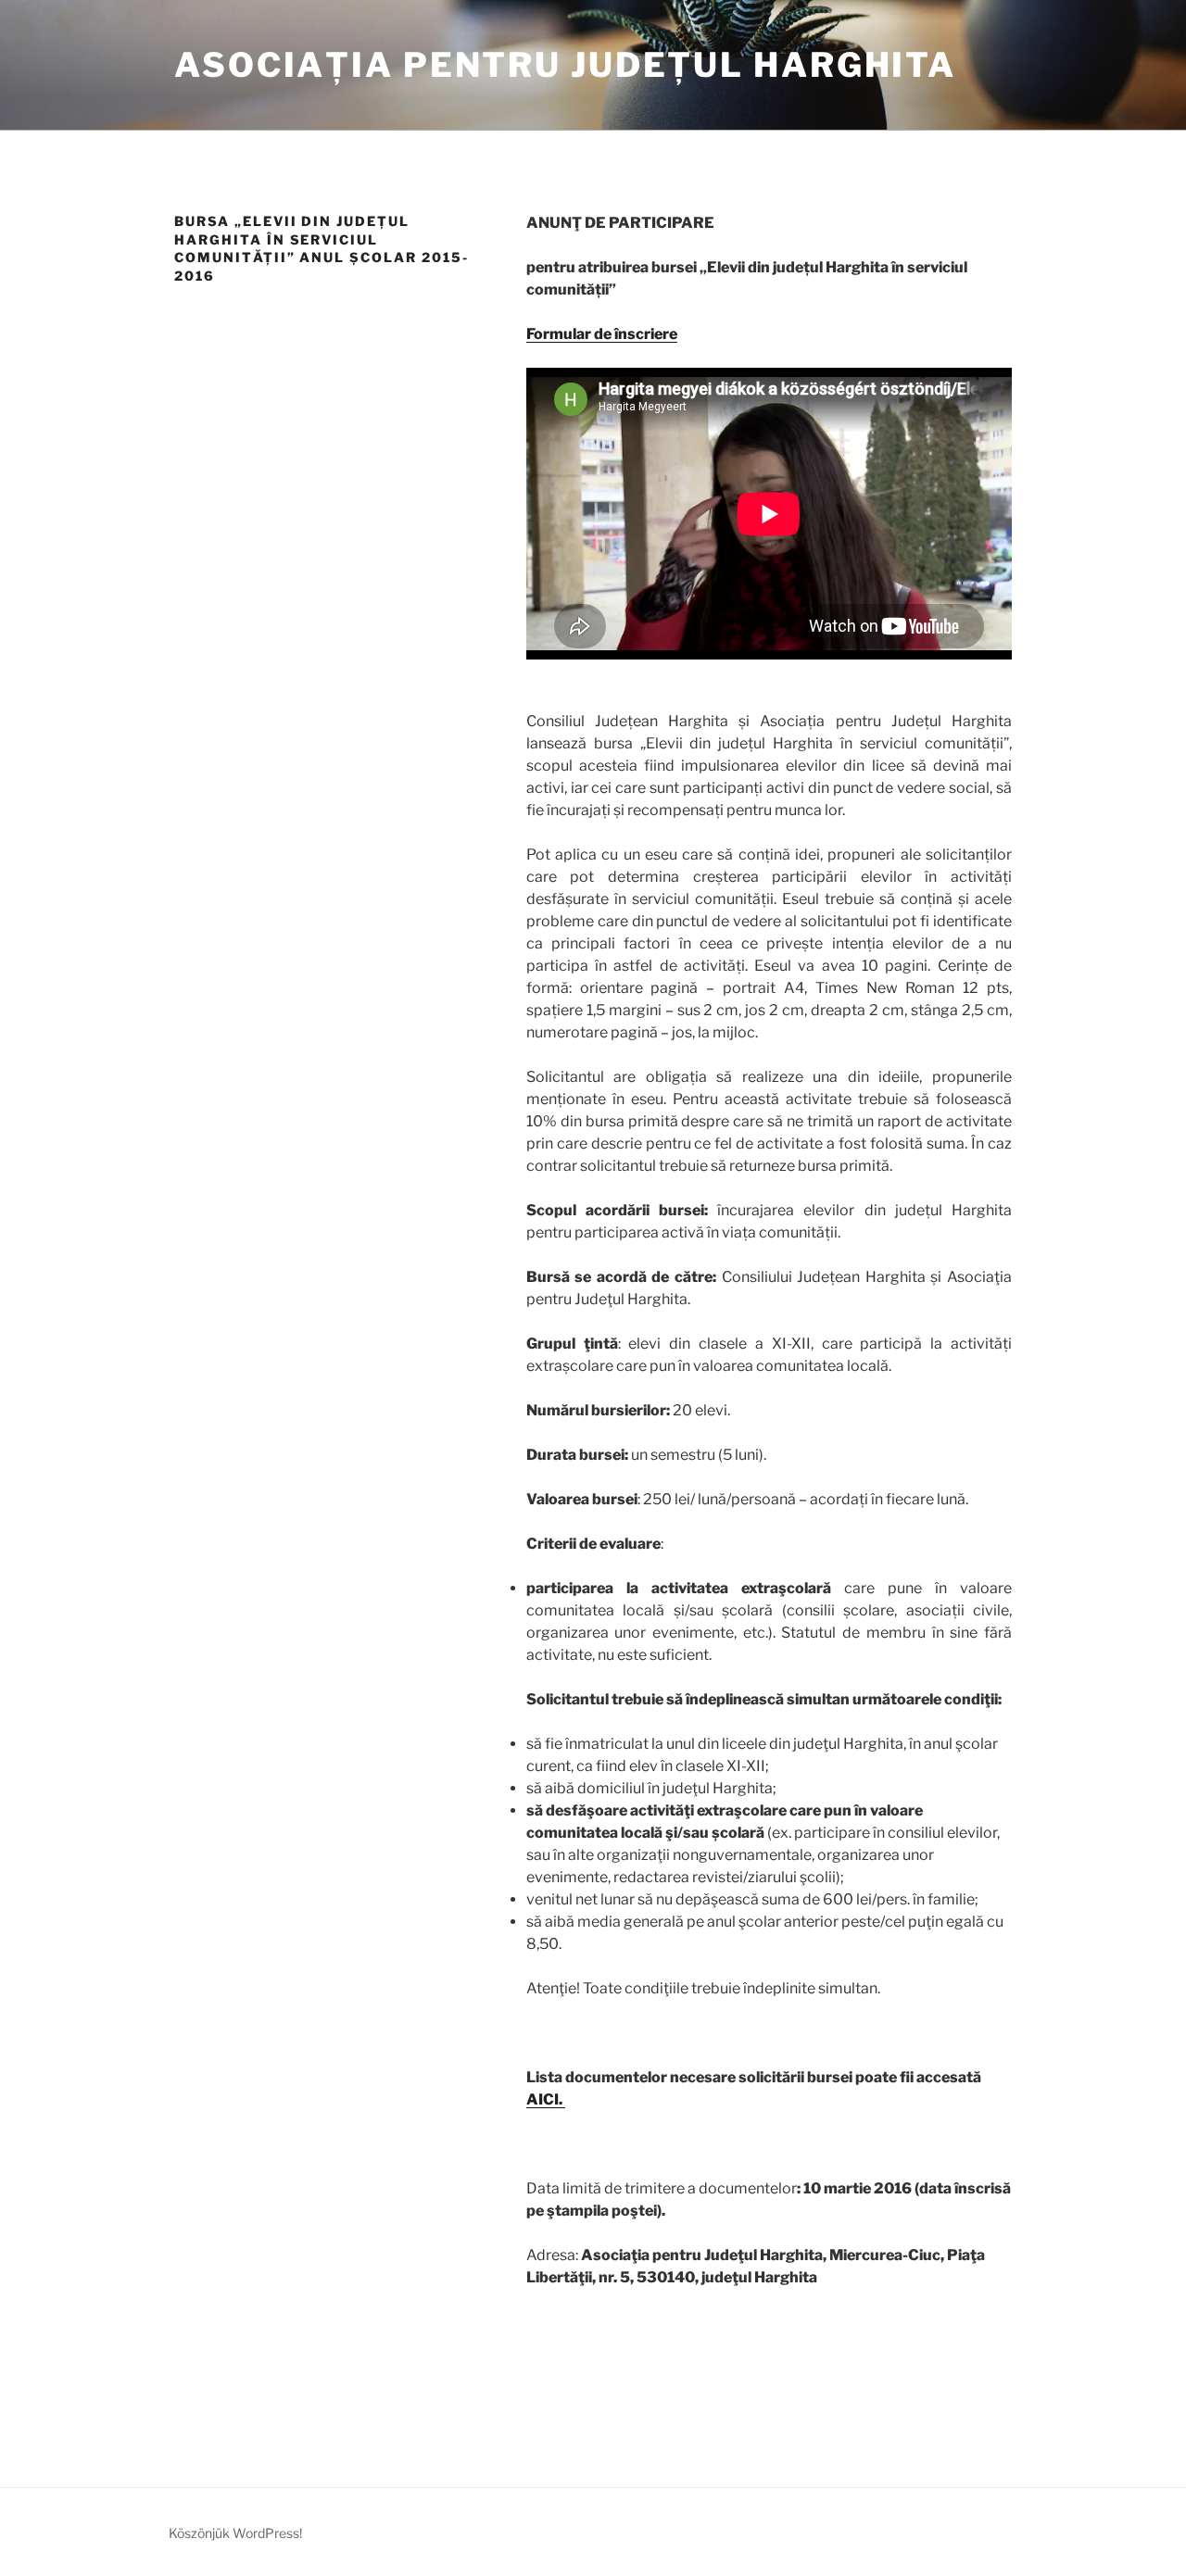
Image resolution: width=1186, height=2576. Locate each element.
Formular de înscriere (602, 334)
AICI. (546, 2099)
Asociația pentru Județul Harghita (565, 65)
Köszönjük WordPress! (235, 2533)
